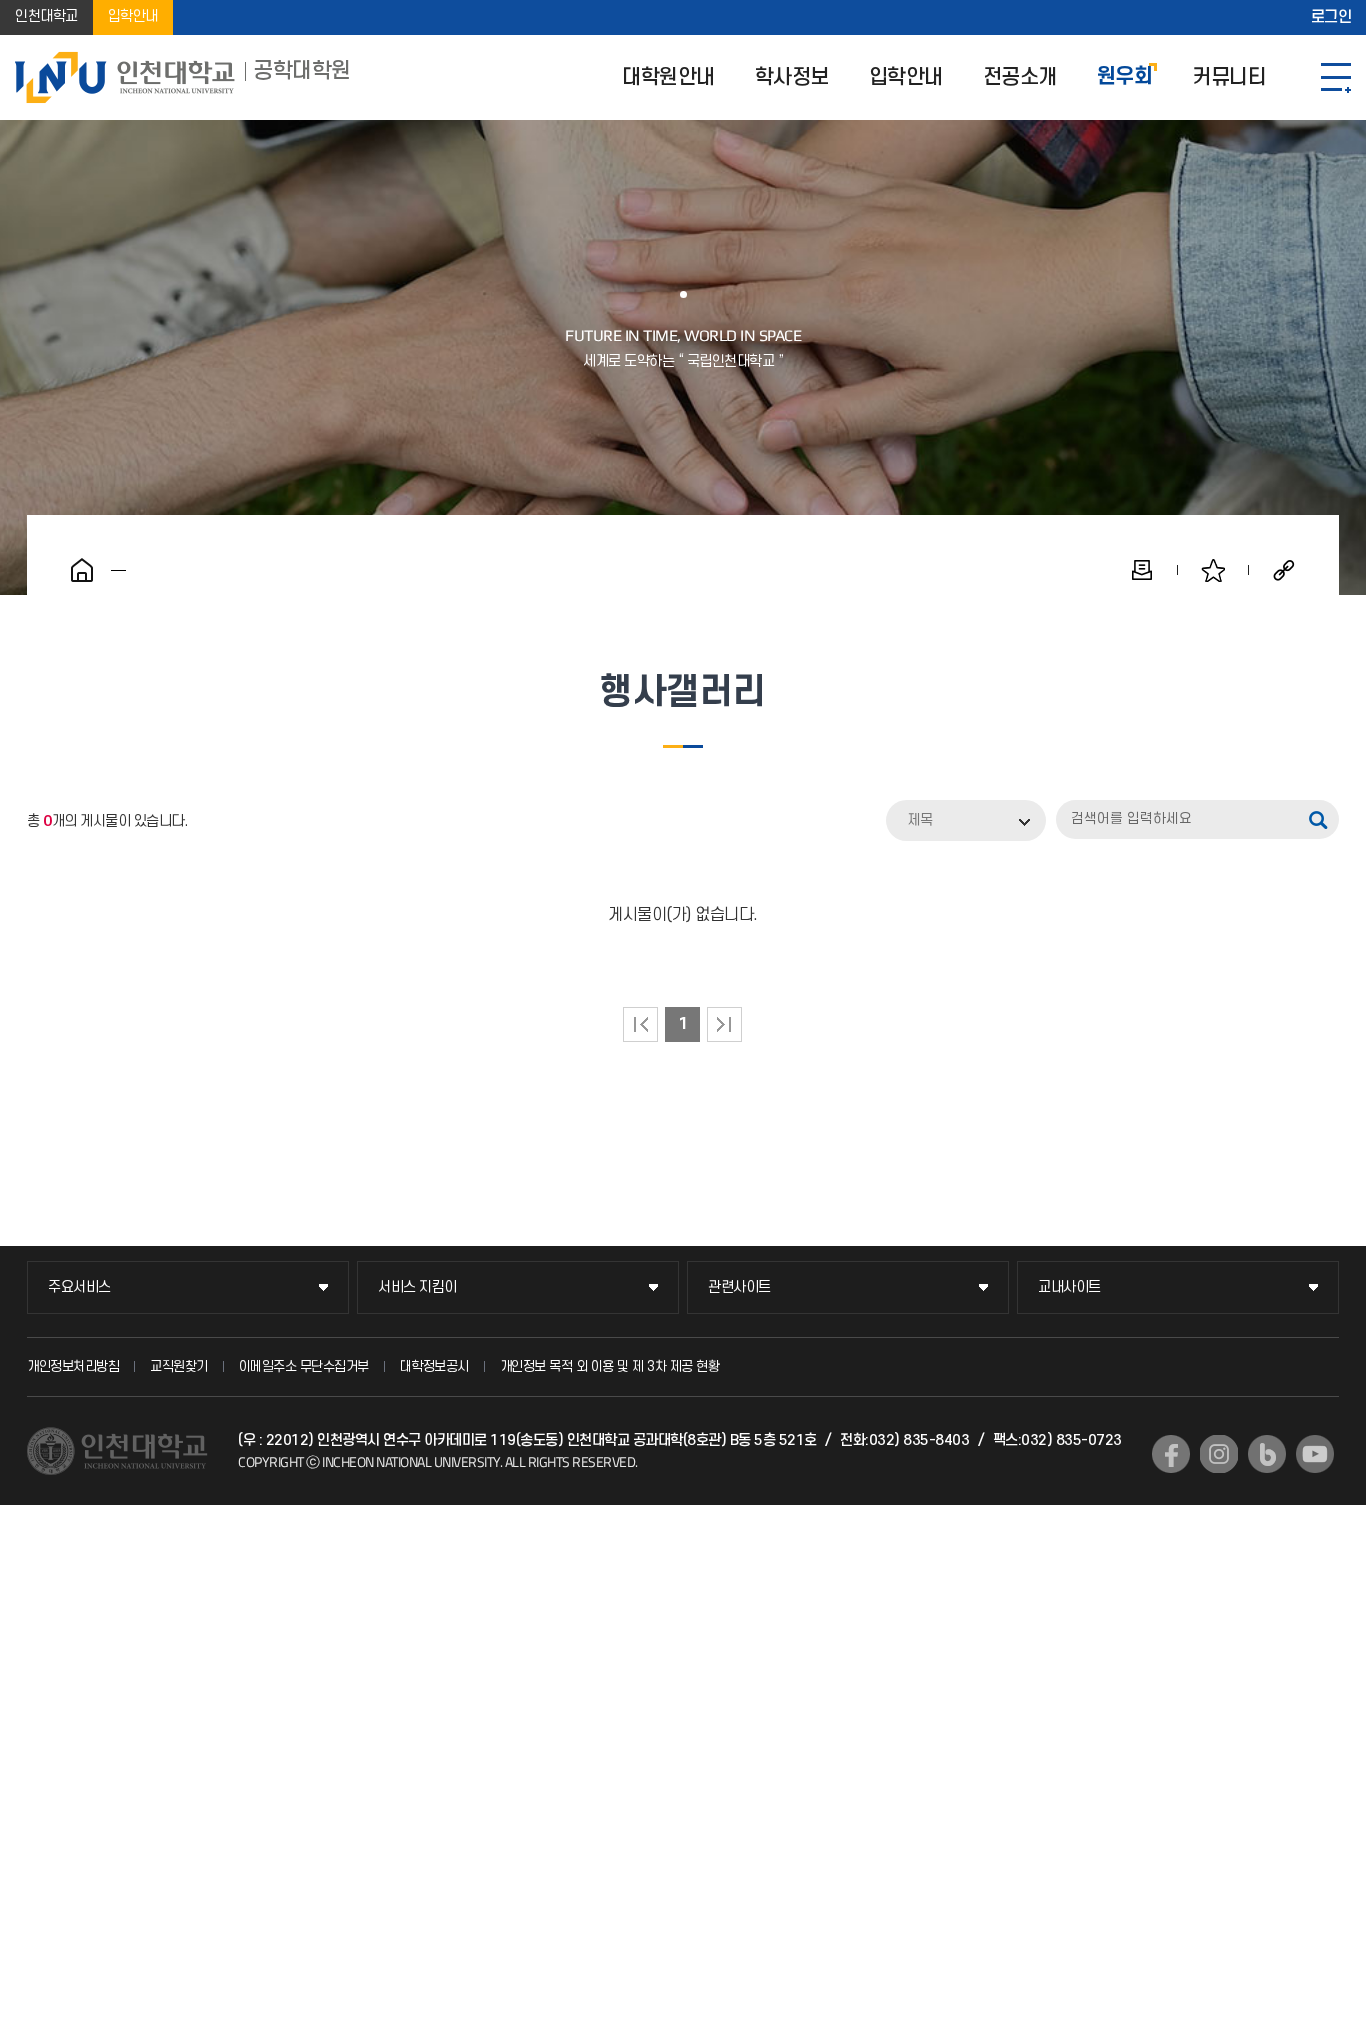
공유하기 (1284, 570)
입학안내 (133, 17)
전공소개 (1020, 77)
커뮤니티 (1229, 77)
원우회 (1125, 77)
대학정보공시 (434, 1366)
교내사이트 (1069, 1287)
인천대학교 (46, 17)
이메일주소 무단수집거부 (304, 1366)
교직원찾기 (179, 1366)
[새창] (1171, 1454)
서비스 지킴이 (417, 1287)
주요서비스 (79, 1287)
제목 (920, 820)
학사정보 (792, 77)
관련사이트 (739, 1287)
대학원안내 (668, 77)
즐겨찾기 (1213, 570)
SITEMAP (1336, 77)
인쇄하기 (1142, 570)
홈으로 (82, 570)
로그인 (1331, 18)
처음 (640, 1024)
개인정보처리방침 (73, 1366)
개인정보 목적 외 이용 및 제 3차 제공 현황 (610, 1366)
